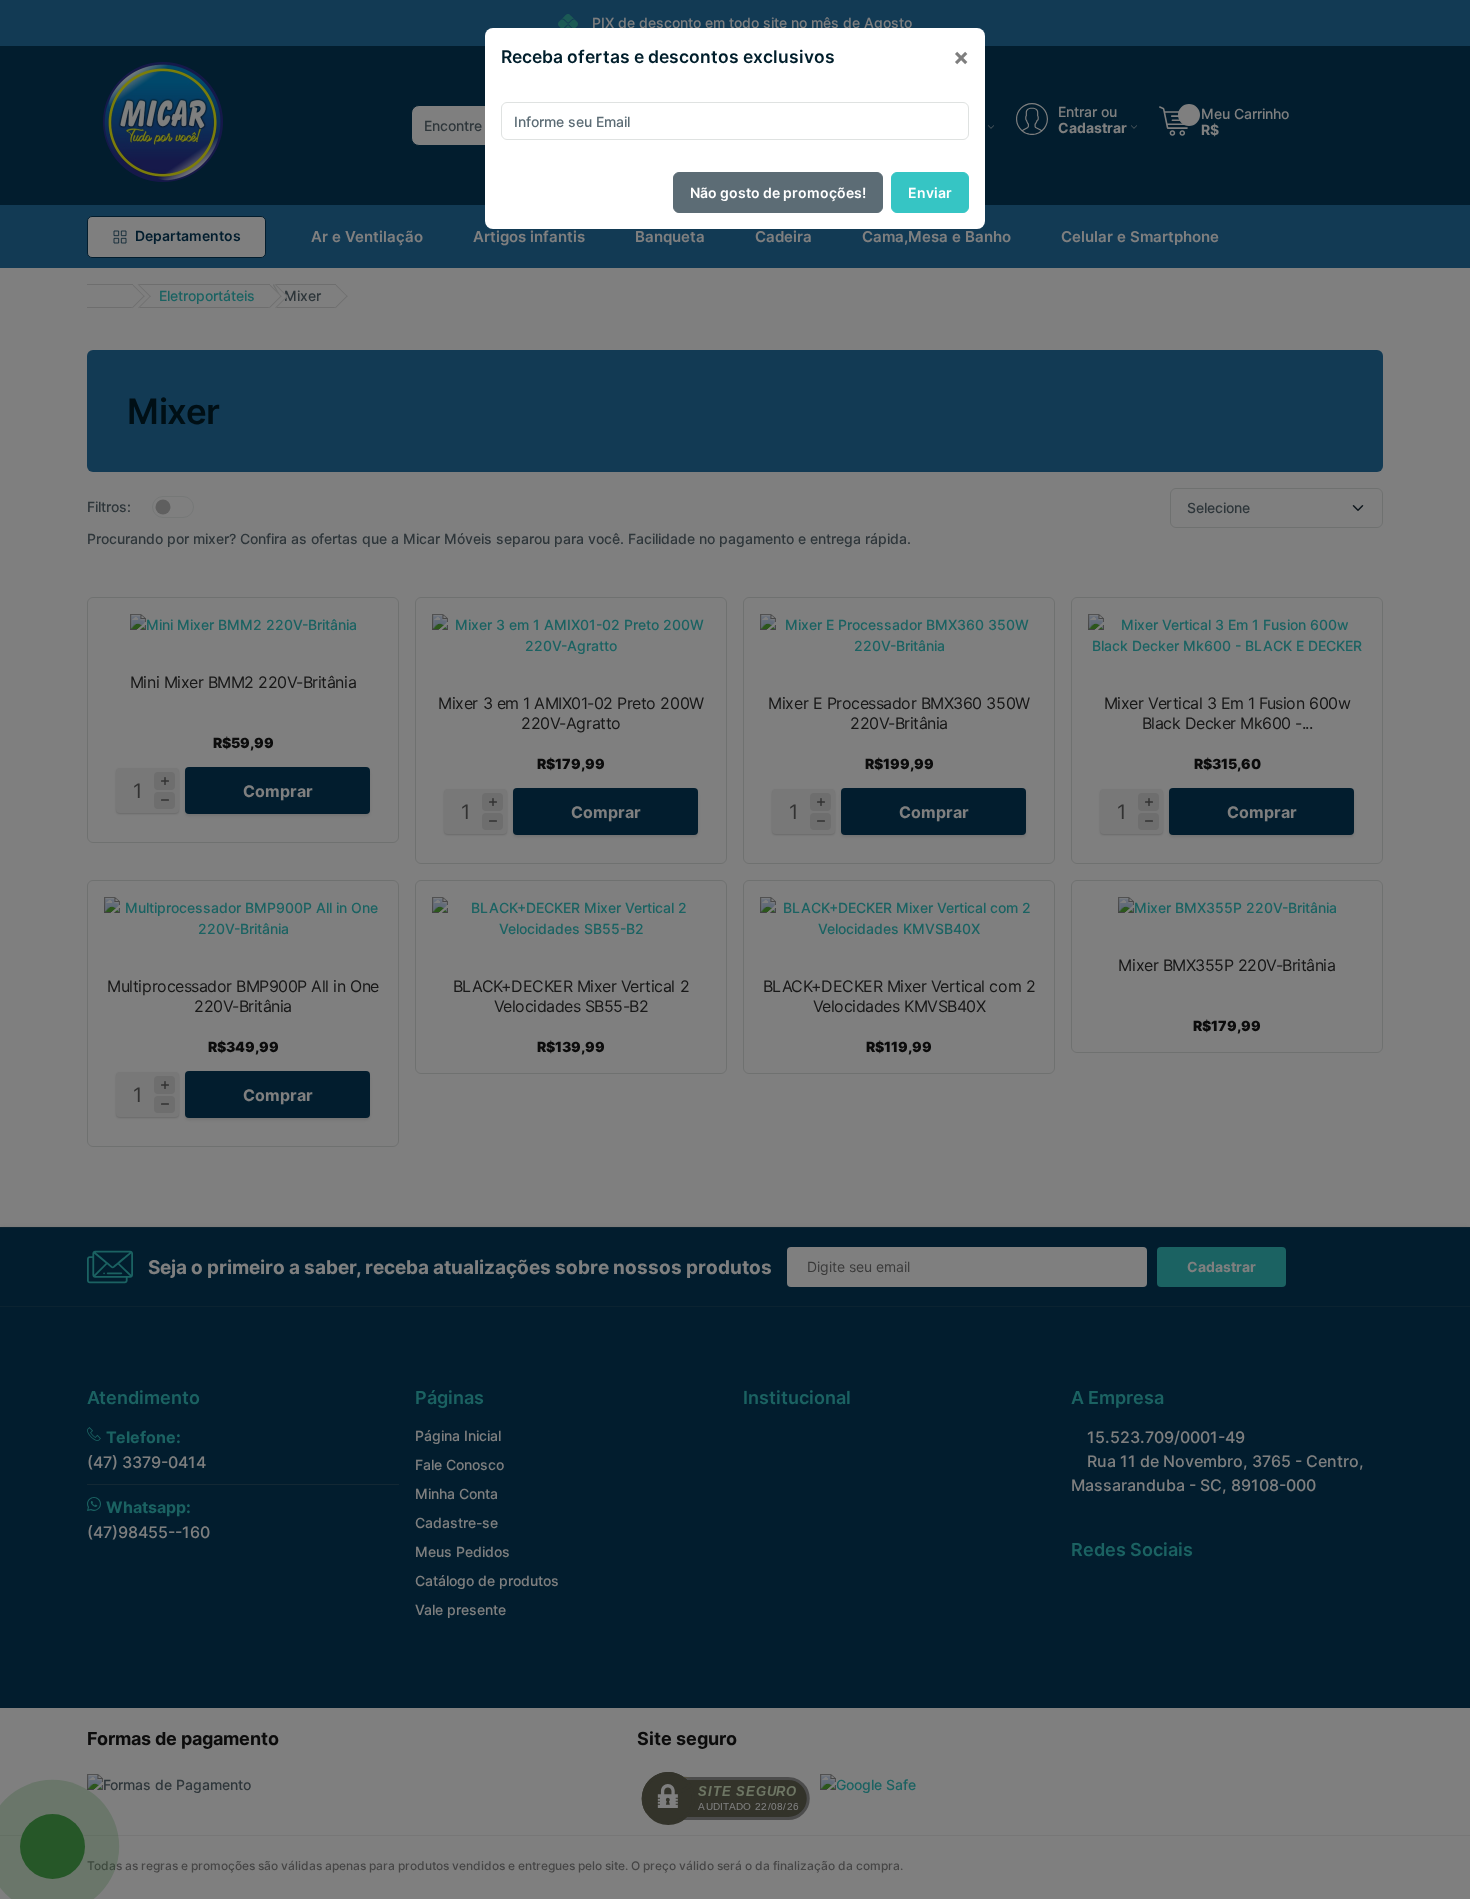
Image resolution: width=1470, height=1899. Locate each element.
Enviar (930, 192)
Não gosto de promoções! (778, 192)
